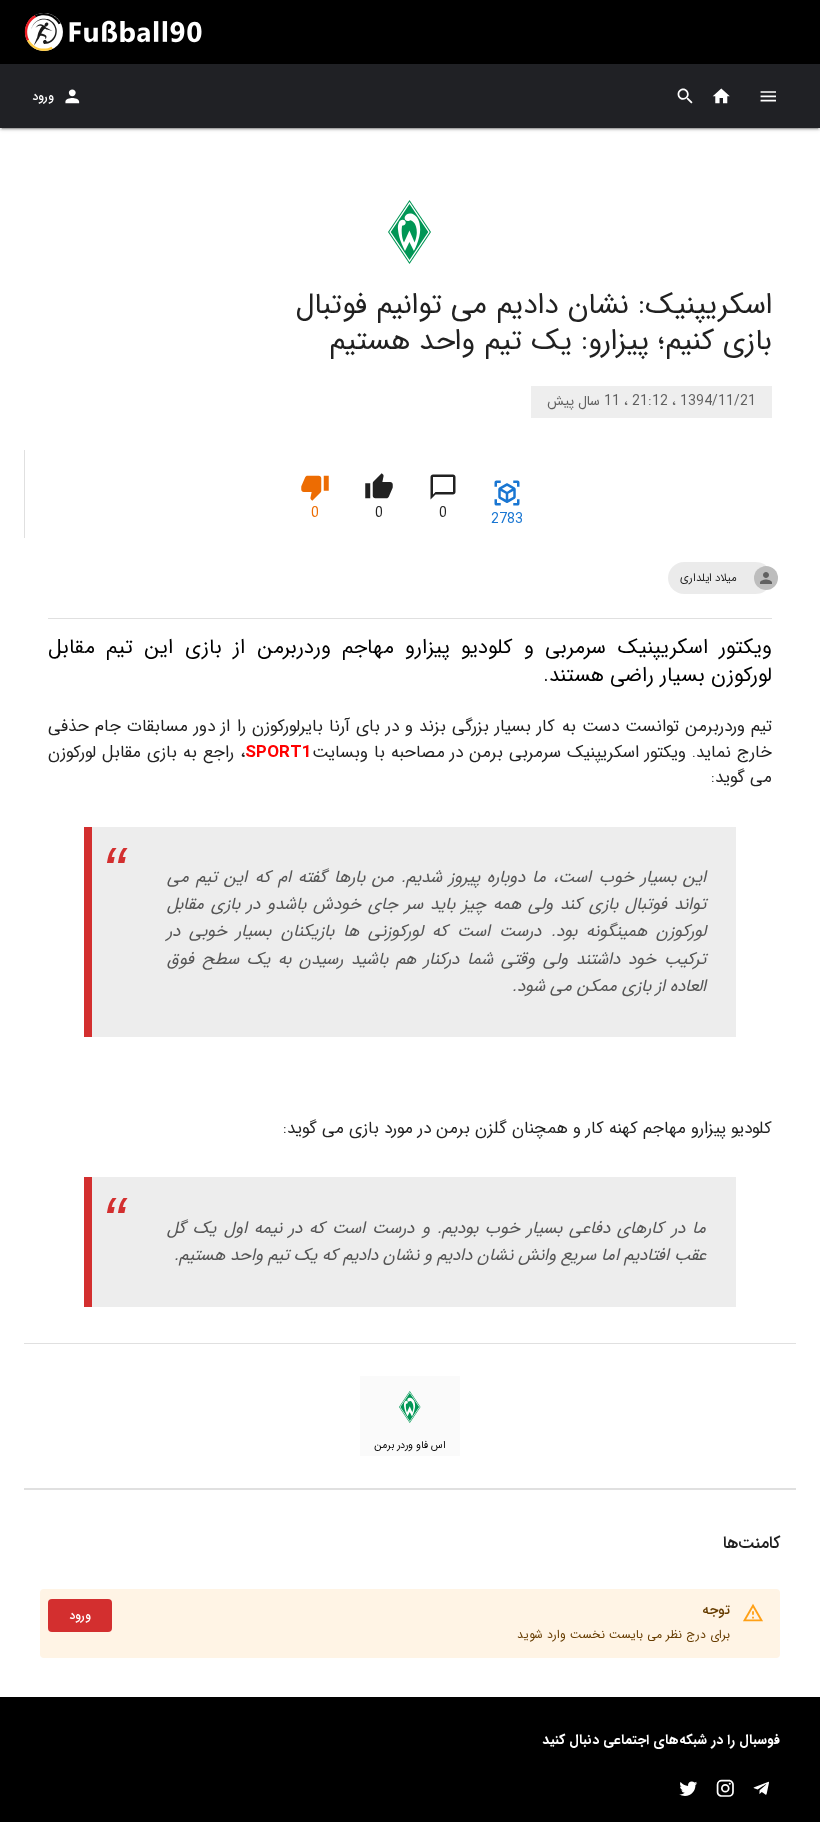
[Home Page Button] (721, 96)
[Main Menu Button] (768, 96)
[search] (685, 96)
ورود (43, 96)
